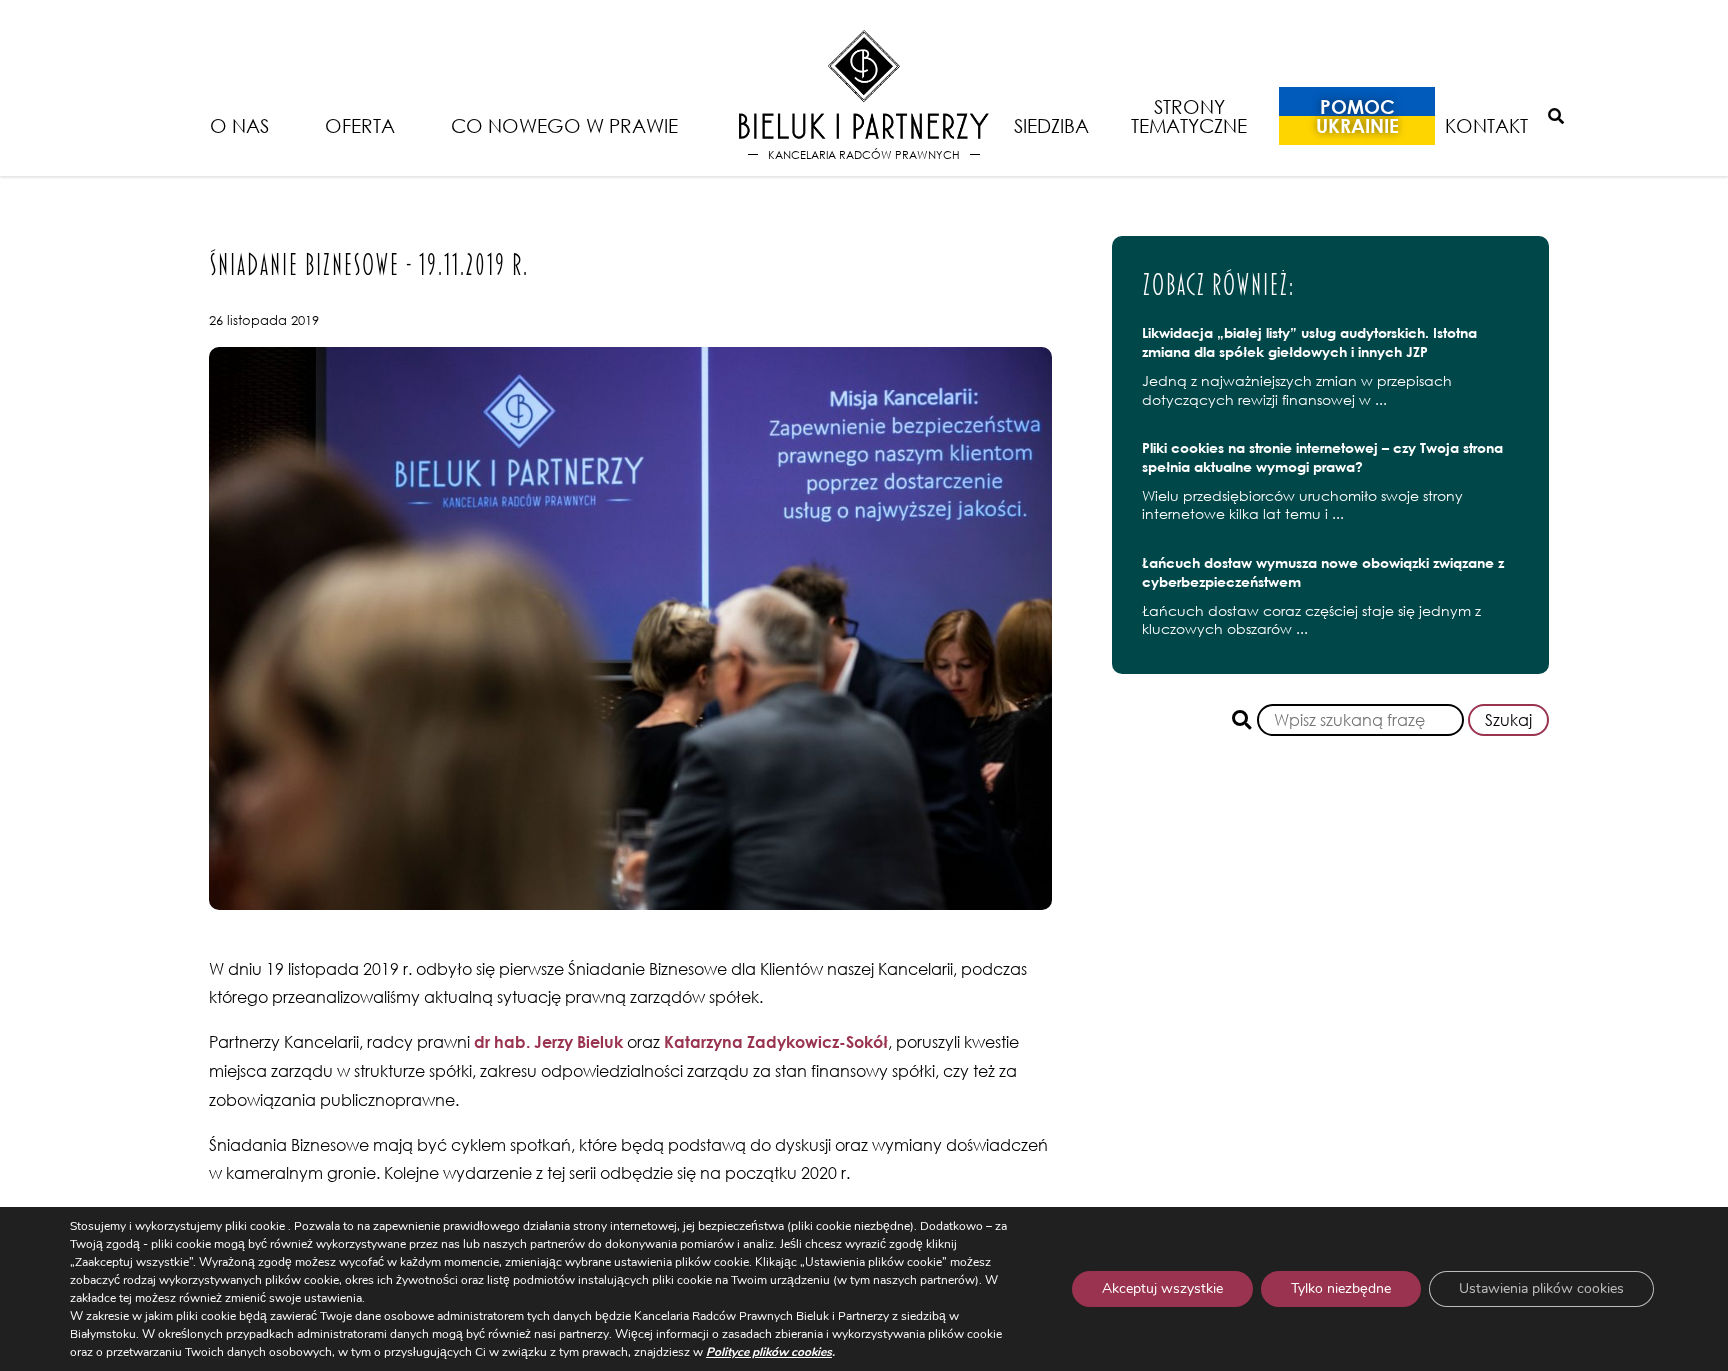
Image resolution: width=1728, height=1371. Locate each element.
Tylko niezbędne (1341, 1288)
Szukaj (1508, 720)
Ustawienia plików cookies (1541, 1288)
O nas (239, 125)
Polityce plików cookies (769, 1352)
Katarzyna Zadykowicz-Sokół (776, 1042)
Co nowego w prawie (564, 125)
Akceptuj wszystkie (1162, 1288)
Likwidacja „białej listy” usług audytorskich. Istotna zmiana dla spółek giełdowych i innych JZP (1309, 342)
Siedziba (1051, 125)
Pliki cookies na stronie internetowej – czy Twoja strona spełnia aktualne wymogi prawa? (1322, 457)
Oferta (360, 125)
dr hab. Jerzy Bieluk (548, 1042)
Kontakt (1486, 125)
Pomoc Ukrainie (1357, 116)
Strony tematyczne (1189, 116)
